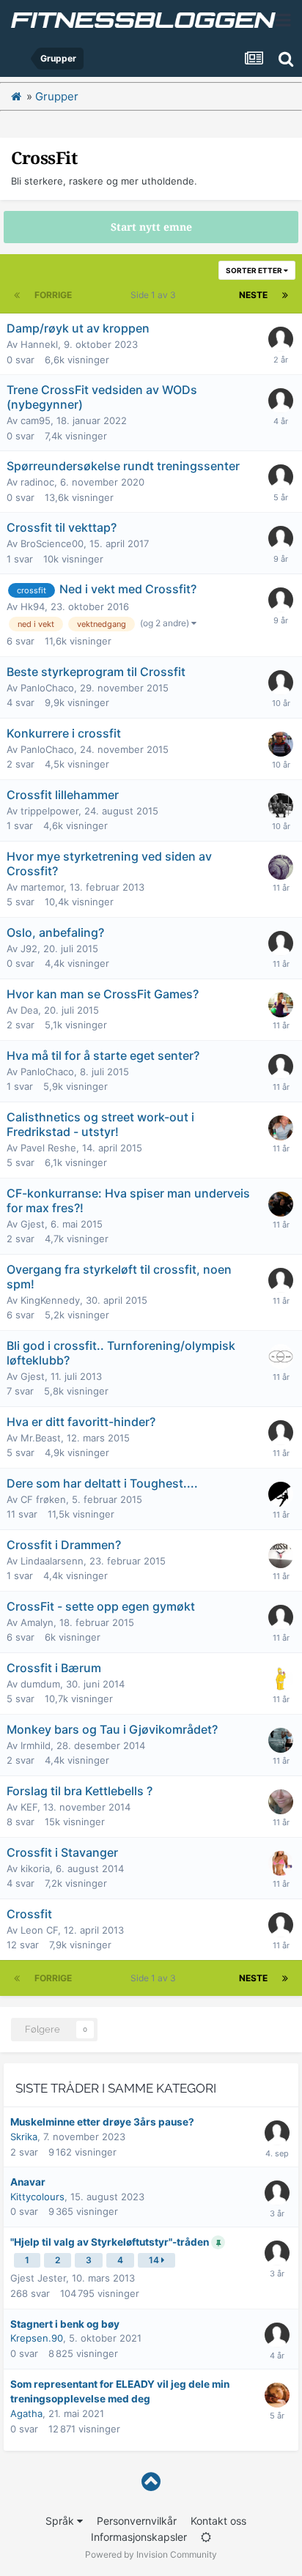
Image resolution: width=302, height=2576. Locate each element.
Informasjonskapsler (139, 2537)
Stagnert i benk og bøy (65, 2324)
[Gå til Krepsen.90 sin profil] (277, 2335)
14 (155, 2260)
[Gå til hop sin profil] (281, 1356)
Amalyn (37, 1622)
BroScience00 (52, 543)
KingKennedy (50, 1300)
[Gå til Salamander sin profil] (281, 1128)
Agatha (26, 2413)
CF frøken (43, 1499)
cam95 (36, 420)
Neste (253, 295)
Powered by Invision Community (151, 2554)
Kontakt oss (218, 2521)
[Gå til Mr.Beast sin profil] (281, 1494)
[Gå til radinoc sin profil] (281, 477)
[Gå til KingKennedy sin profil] (281, 1280)
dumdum (40, 1684)
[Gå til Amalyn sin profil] (281, 1617)
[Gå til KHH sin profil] (281, 600)
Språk (61, 2521)
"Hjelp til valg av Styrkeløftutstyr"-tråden (111, 2242)
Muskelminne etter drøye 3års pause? (102, 2122)
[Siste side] (285, 295)
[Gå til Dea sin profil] (281, 1005)
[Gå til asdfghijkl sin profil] (281, 1066)
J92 (29, 949)
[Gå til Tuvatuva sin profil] (277, 2253)
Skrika (24, 2137)
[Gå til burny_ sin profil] (281, 683)
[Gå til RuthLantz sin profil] (277, 2133)
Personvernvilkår (137, 2521)
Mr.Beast (41, 1438)
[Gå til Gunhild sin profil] (281, 1433)
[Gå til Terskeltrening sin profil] (281, 538)
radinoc (37, 482)
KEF (29, 1807)
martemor (42, 887)
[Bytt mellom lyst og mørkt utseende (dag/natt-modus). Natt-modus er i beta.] (206, 2537)
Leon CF (39, 1930)
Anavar (28, 2182)
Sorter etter (255, 270)
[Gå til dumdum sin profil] (281, 1679)
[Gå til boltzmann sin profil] (281, 744)
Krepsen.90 (37, 2338)
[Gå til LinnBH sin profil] (281, 1802)
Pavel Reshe (48, 1148)
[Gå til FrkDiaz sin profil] (281, 1556)
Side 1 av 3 (155, 295)
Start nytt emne (151, 227)
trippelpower (49, 811)
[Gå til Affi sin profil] (281, 1204)
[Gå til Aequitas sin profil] (281, 1740)
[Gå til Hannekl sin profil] (281, 339)
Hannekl (39, 344)
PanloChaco (47, 688)
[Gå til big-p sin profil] (281, 867)
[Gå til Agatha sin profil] (277, 2395)
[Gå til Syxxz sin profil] (281, 806)
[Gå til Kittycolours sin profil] (277, 2193)
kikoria (35, 1868)
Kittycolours (37, 2197)
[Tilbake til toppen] (151, 2482)
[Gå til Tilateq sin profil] (281, 1863)
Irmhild (36, 1745)
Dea (29, 1010)
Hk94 (33, 606)
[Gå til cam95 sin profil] (281, 401)
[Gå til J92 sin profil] (281, 943)
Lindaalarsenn (52, 1561)
